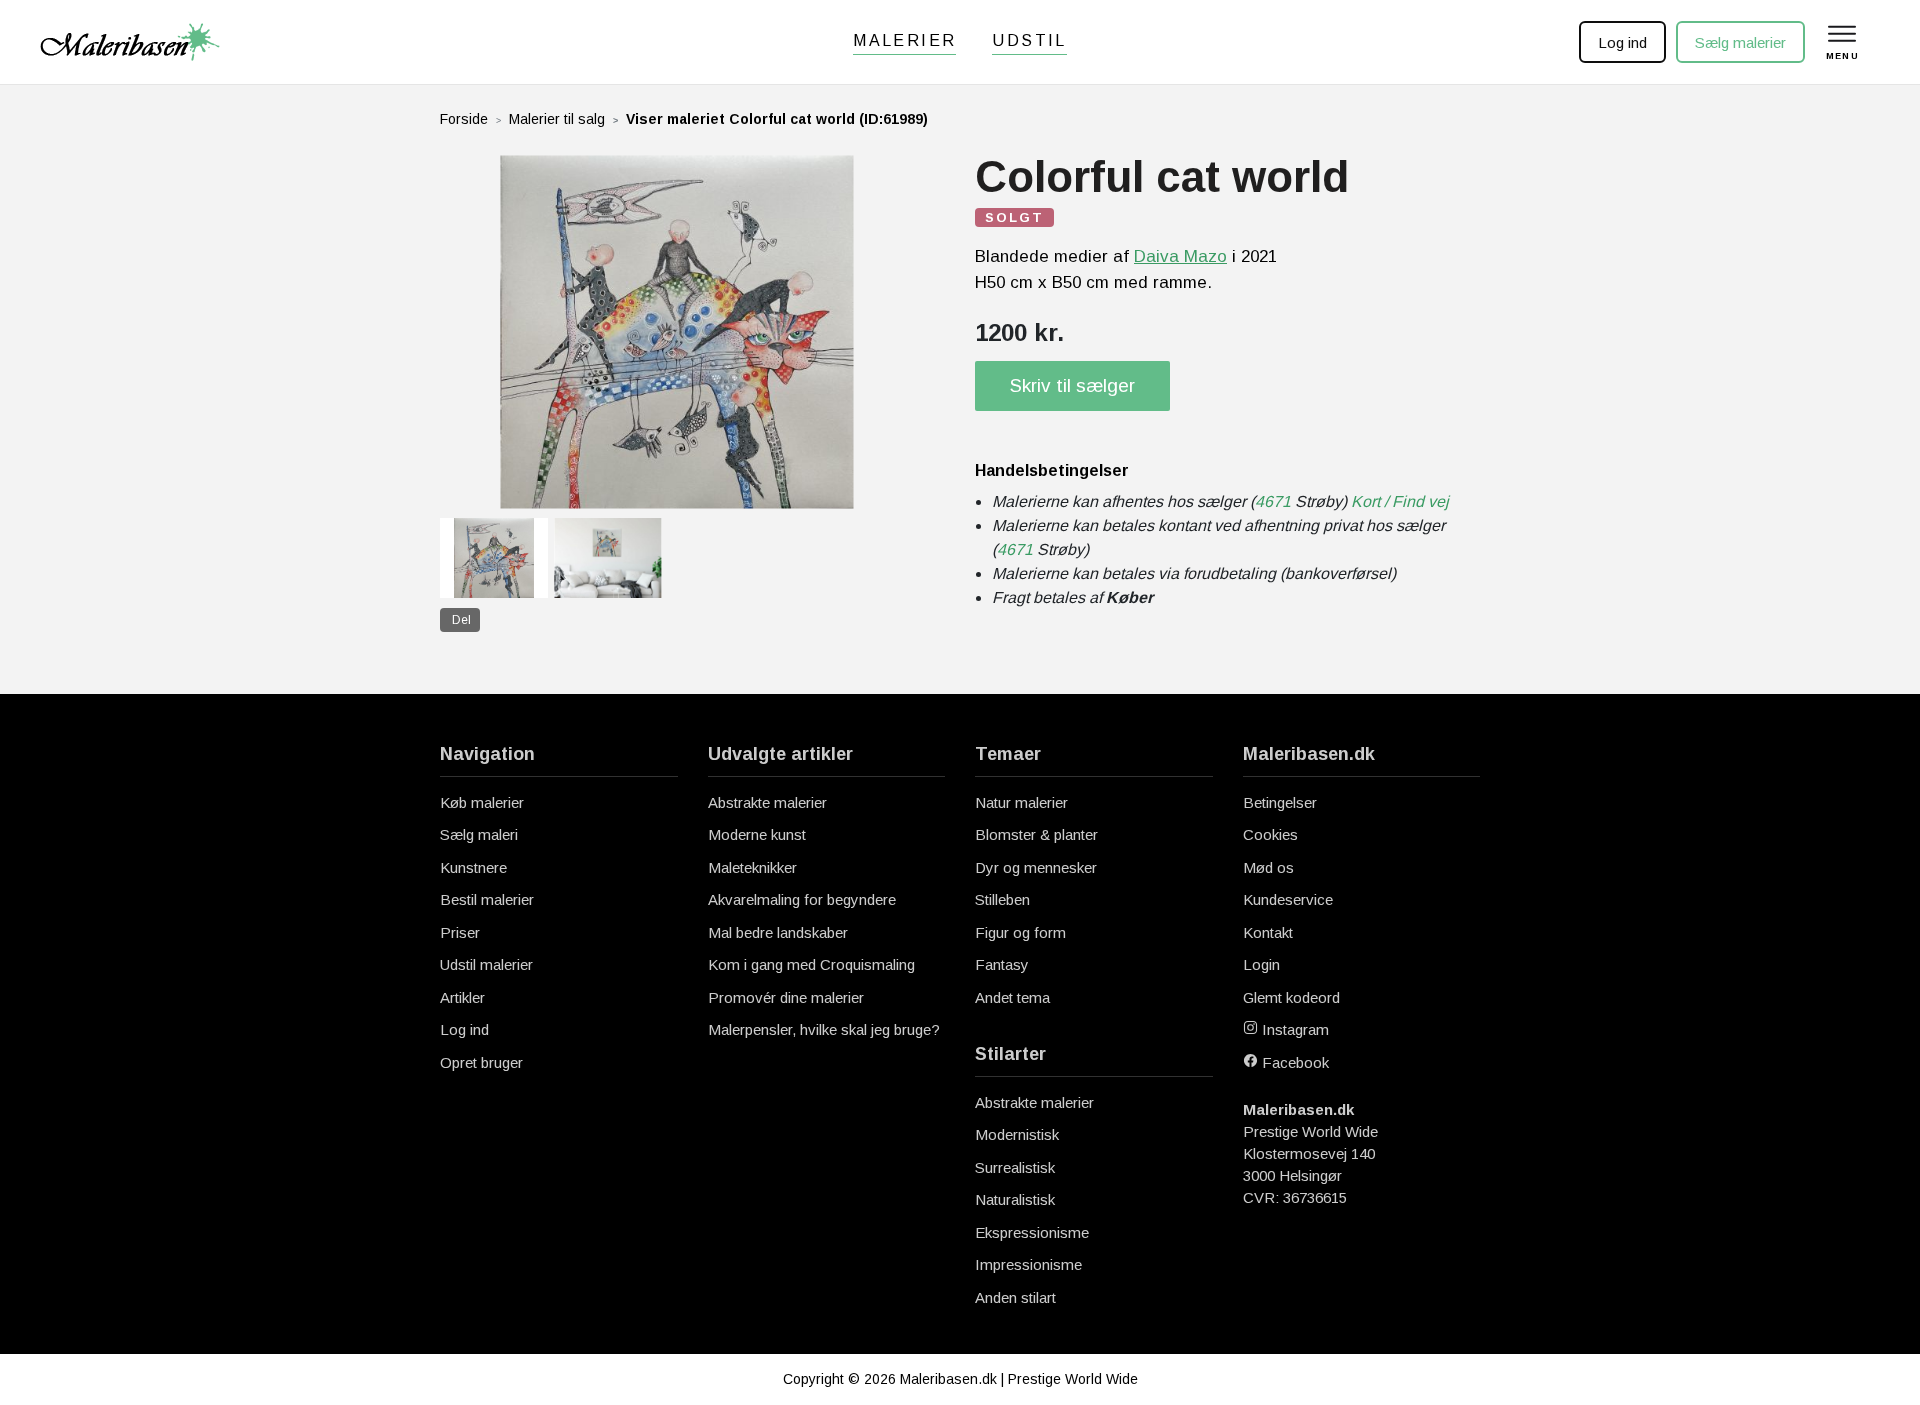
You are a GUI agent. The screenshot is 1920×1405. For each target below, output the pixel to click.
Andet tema (1012, 997)
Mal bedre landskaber (778, 932)
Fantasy (1002, 964)
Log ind (1622, 42)
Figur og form (1020, 932)
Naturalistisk (1015, 1199)
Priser (460, 932)
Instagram (1293, 1029)
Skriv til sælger (1072, 385)
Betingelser (1280, 802)
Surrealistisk (1015, 1167)
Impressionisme (1028, 1264)
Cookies (1270, 834)
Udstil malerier (486, 964)
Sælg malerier (1740, 42)
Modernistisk (1017, 1134)
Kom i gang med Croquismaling (811, 964)
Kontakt (1268, 932)
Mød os (1268, 867)
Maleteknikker (752, 867)
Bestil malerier (487, 899)
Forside (464, 119)
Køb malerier (482, 802)
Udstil (1029, 40)
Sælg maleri (479, 834)
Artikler (462, 997)
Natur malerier (1021, 802)
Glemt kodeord (1291, 997)
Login (1261, 964)
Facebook (1293, 1062)
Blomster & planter (1036, 834)
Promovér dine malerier (786, 997)
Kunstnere (473, 867)
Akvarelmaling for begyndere (802, 899)
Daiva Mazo (1180, 256)
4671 (1273, 501)
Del (461, 620)
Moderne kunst (757, 834)
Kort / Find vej (1400, 501)
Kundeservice (1288, 899)
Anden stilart (1015, 1297)
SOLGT (1014, 217)
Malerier (904, 40)
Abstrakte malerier (767, 802)
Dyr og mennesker (1036, 867)
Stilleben (1002, 899)
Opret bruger (481, 1062)
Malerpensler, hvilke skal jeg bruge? (824, 1029)
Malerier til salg (557, 119)
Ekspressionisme (1032, 1232)
